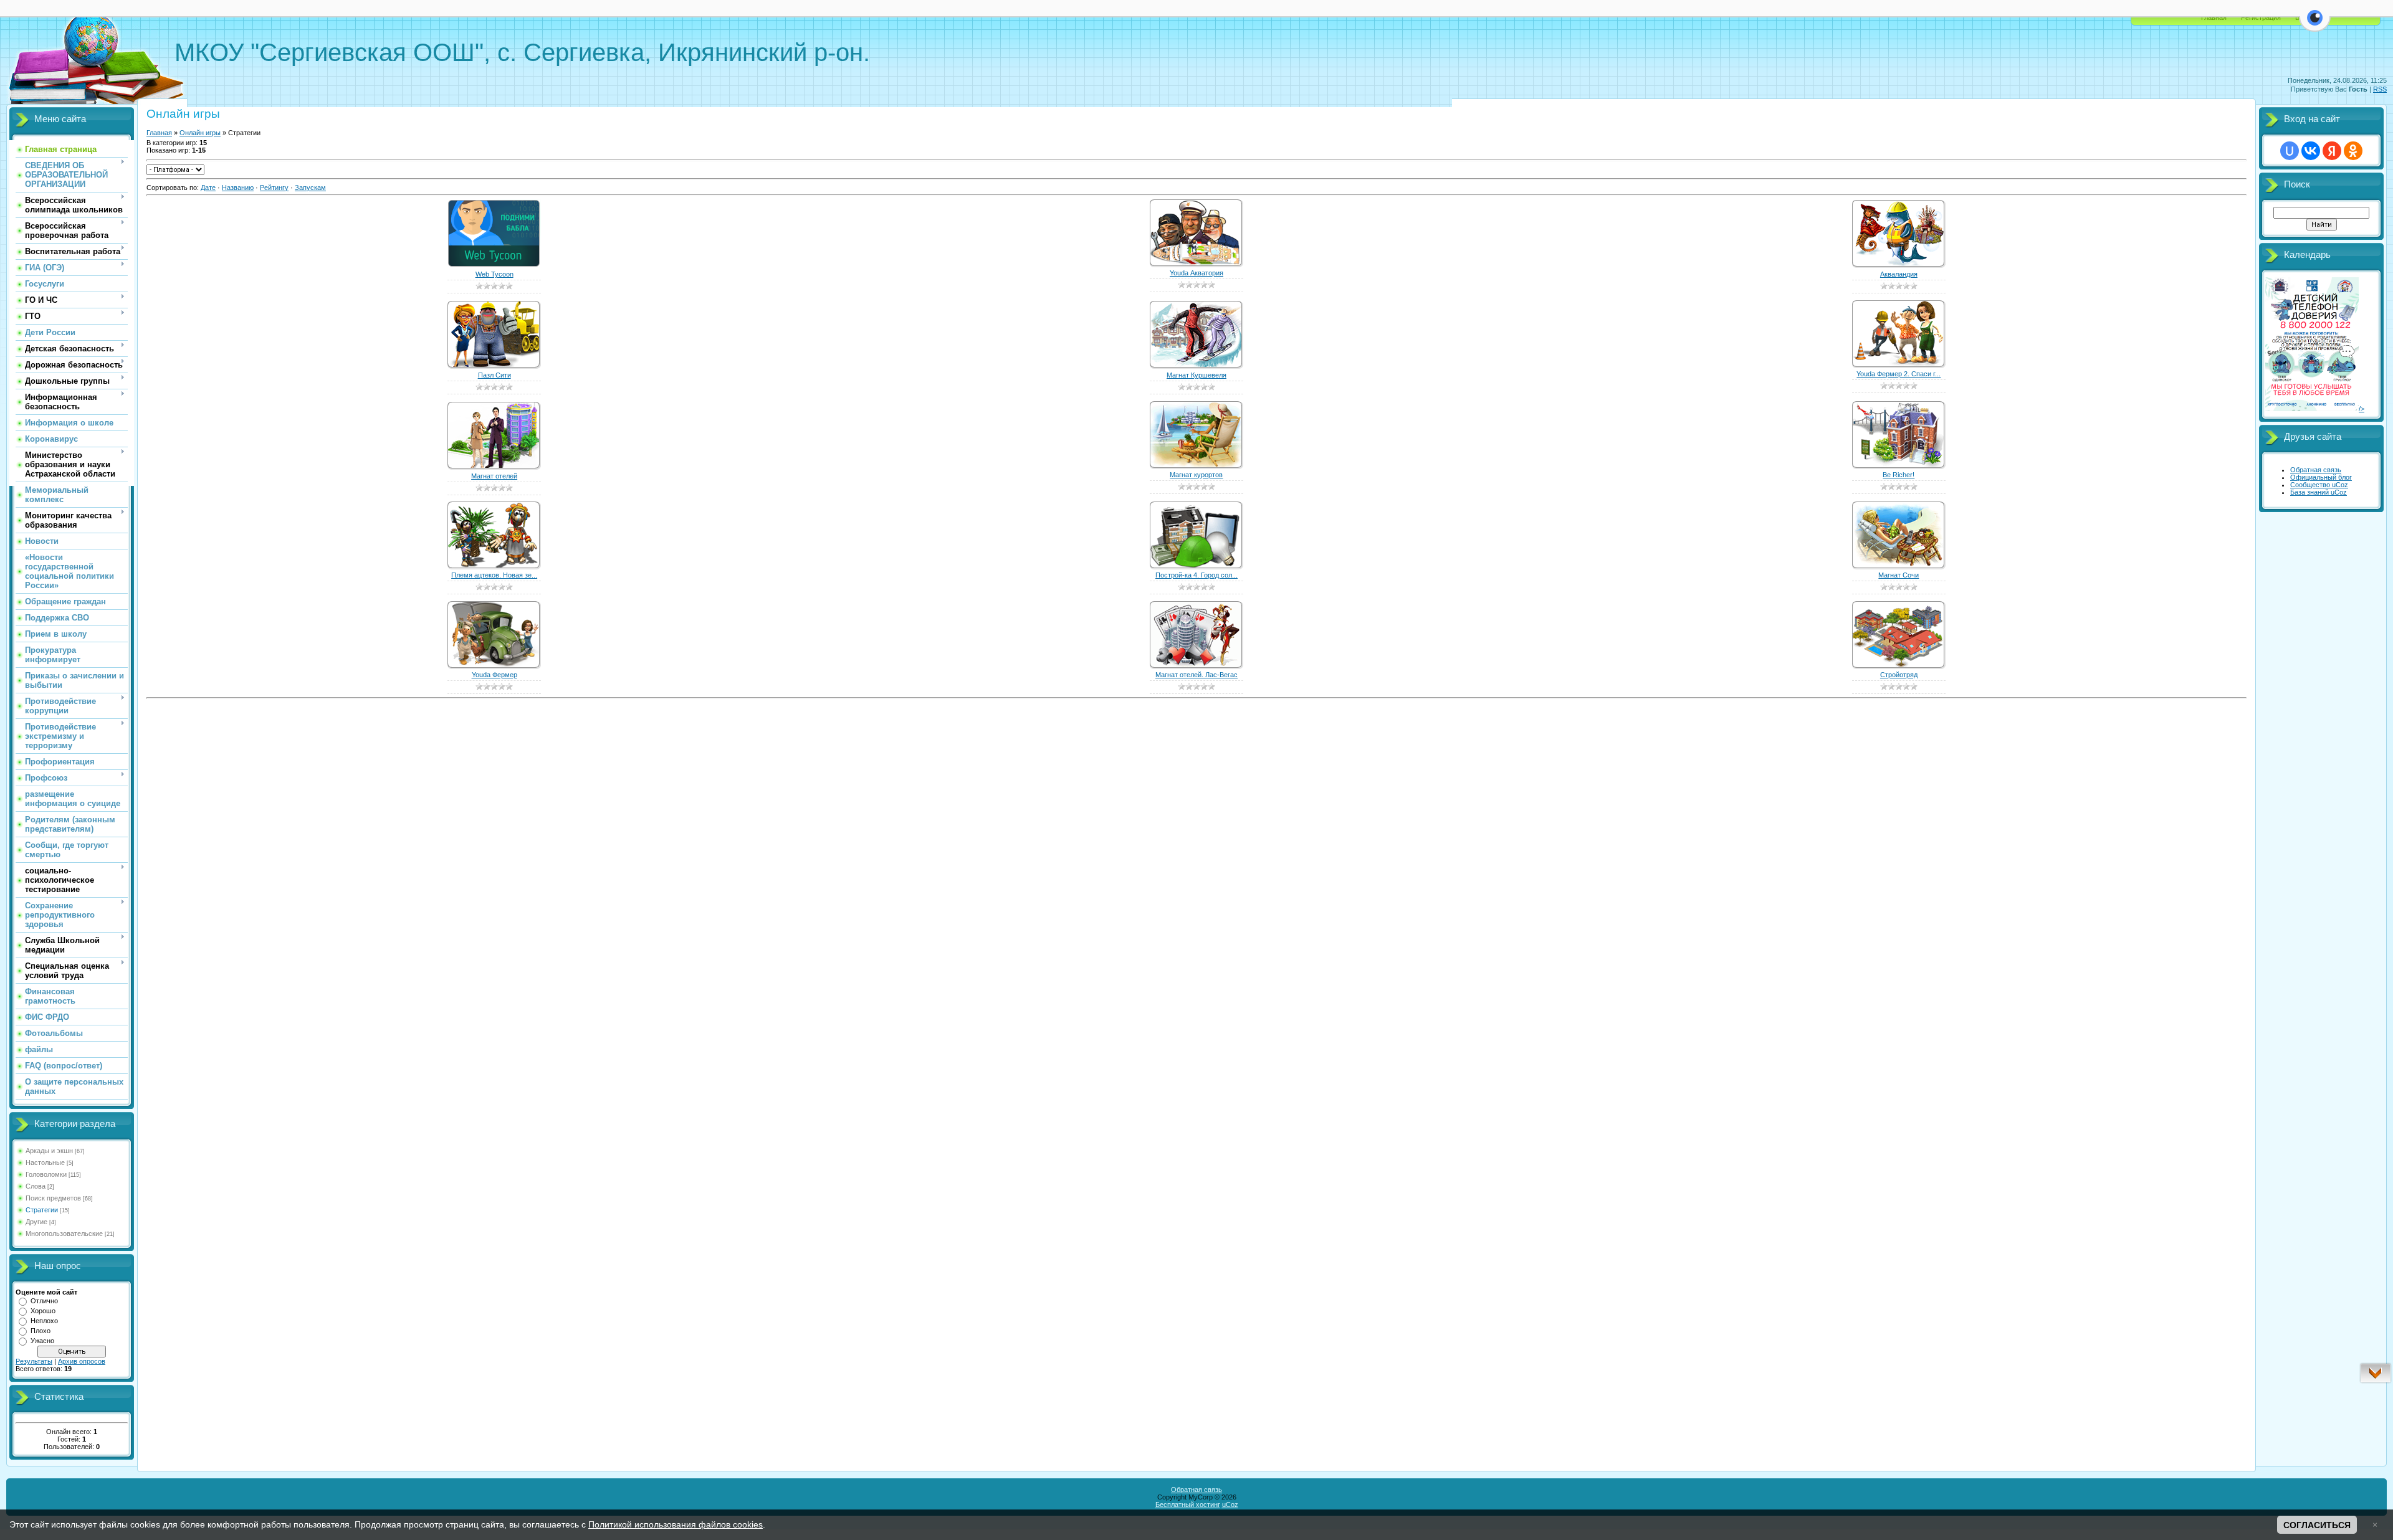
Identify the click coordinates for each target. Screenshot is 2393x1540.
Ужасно (42, 1341)
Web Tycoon (494, 274)
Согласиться (2317, 1525)
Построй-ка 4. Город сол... (1196, 575)
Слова (36, 1186)
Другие (36, 1222)
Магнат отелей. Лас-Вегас (1196, 675)
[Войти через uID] (2290, 151)
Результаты (34, 1361)
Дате (208, 188)
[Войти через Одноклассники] (2353, 151)
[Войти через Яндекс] (2332, 151)
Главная (2214, 17)
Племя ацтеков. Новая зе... (494, 575)
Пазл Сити (494, 375)
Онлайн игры (200, 133)
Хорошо (43, 1311)
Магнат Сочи (1899, 575)
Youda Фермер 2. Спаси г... (1899, 374)
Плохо (41, 1331)
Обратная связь (2316, 470)
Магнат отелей (494, 476)
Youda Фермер (494, 675)
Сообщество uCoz (2319, 485)
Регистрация (2261, 17)
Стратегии (42, 1210)
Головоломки (46, 1174)
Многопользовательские (64, 1233)
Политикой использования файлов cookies (676, 1524)
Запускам (310, 188)
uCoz (1230, 1504)
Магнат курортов (1196, 475)
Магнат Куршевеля (1196, 375)
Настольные (45, 1162)
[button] (2315, 25)
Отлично (44, 1301)
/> (2362, 409)
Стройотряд (1899, 675)
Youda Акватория (1196, 273)
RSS (2380, 89)
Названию (238, 188)
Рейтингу (274, 188)
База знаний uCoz (2319, 492)
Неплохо (44, 1321)
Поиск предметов (53, 1198)
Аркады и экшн (49, 1151)
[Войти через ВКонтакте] (2311, 151)
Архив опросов (82, 1361)
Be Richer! (1899, 475)
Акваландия (1899, 274)
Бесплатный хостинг (1188, 1504)
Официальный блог (2321, 477)
